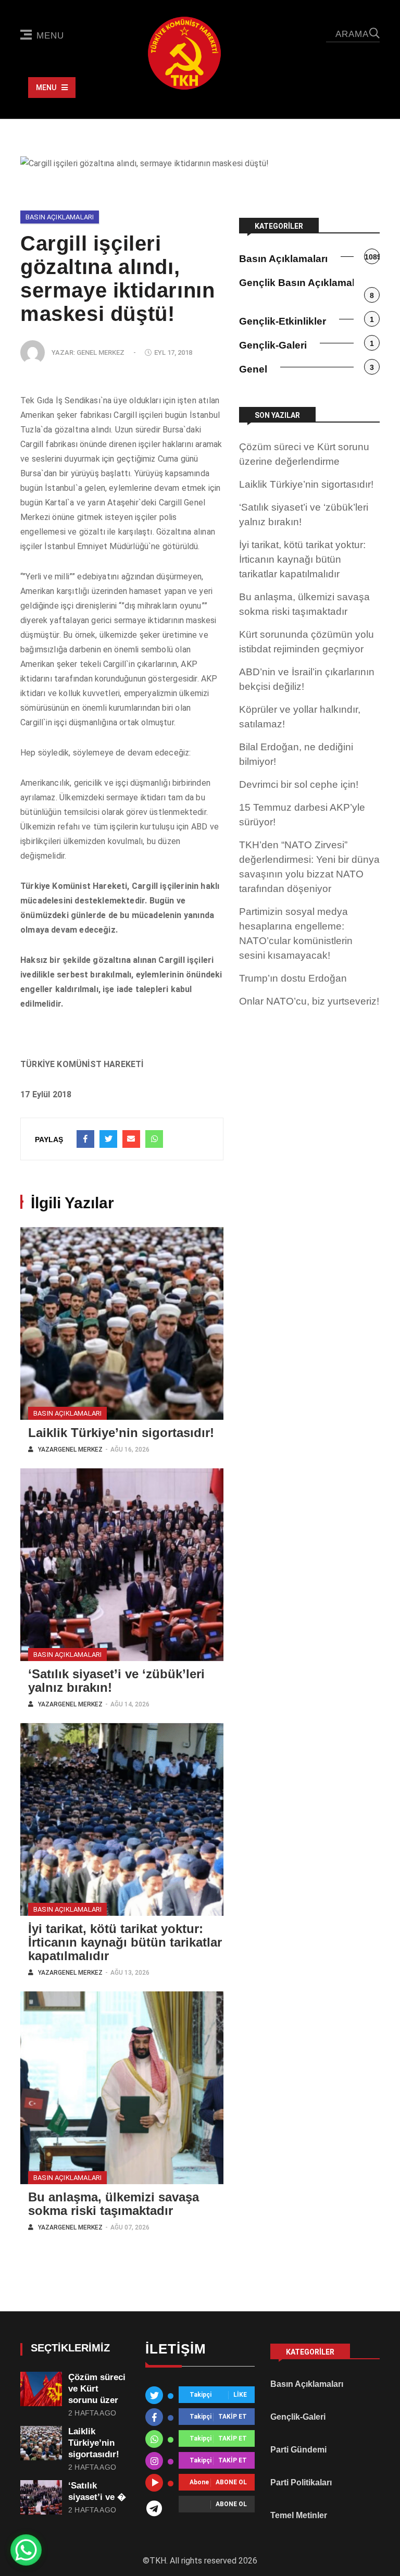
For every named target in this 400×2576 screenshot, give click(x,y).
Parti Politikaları (301, 2482)
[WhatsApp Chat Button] (26, 2550)
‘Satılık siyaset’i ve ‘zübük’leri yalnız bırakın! (116, 1681)
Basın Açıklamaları (60, 217)
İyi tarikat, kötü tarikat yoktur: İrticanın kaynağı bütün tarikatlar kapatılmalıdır (125, 1942)
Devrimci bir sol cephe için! (299, 784)
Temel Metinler (299, 2515)
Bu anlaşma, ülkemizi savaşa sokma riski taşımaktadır (114, 2204)
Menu (50, 36)
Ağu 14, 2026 (130, 1705)
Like (240, 2395)
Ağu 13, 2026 (130, 1973)
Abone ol (231, 2483)
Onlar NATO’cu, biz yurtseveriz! (309, 1001)
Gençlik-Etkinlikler (283, 321)
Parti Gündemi (298, 2450)
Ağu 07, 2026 (130, 2228)
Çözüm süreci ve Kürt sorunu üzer (97, 2389)
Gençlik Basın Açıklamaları (303, 283)
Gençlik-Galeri (273, 345)
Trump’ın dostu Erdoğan (293, 978)
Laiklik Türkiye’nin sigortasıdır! (121, 1433)
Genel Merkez (101, 352)
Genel (253, 369)
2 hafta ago (92, 2413)
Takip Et (233, 2417)
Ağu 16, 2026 (130, 1450)
